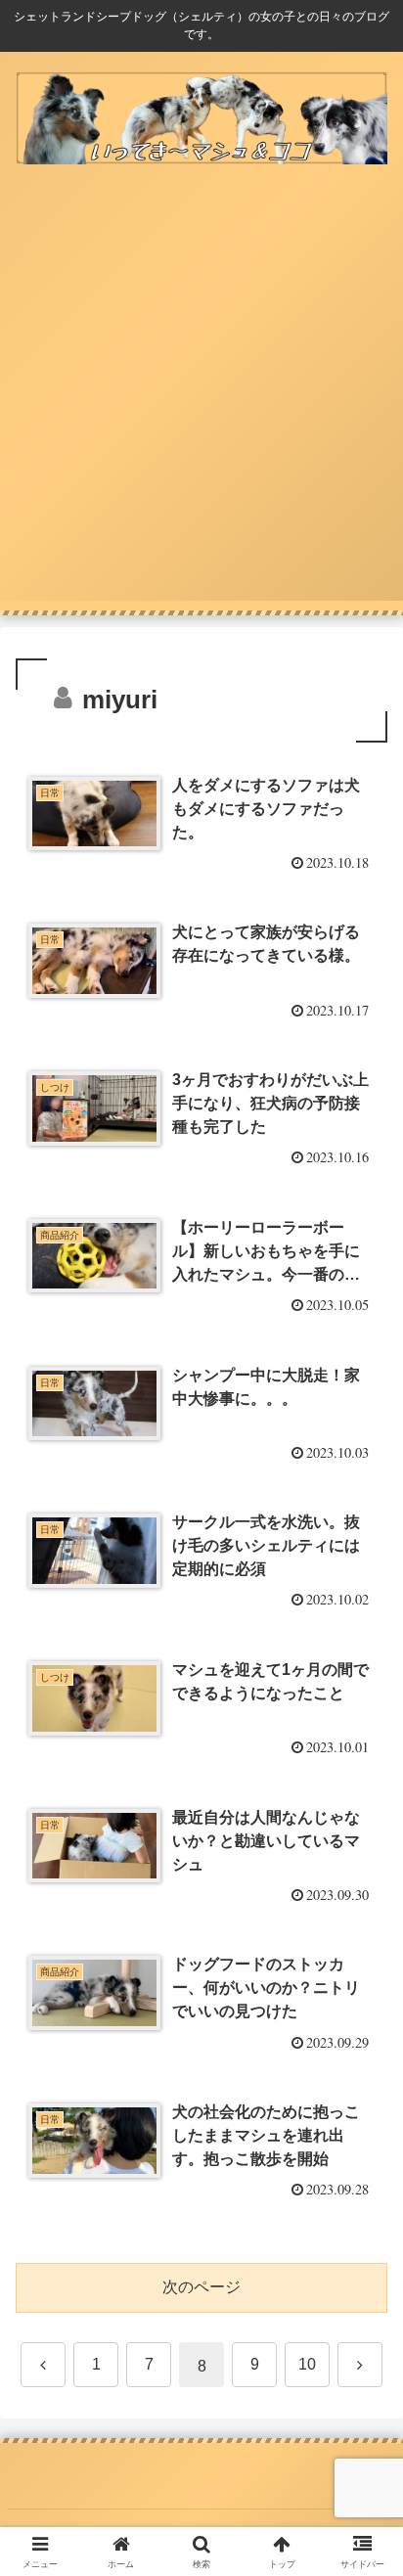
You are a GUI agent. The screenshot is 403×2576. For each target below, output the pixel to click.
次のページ (201, 2287)
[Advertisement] (201, 399)
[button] (362, 2387)
